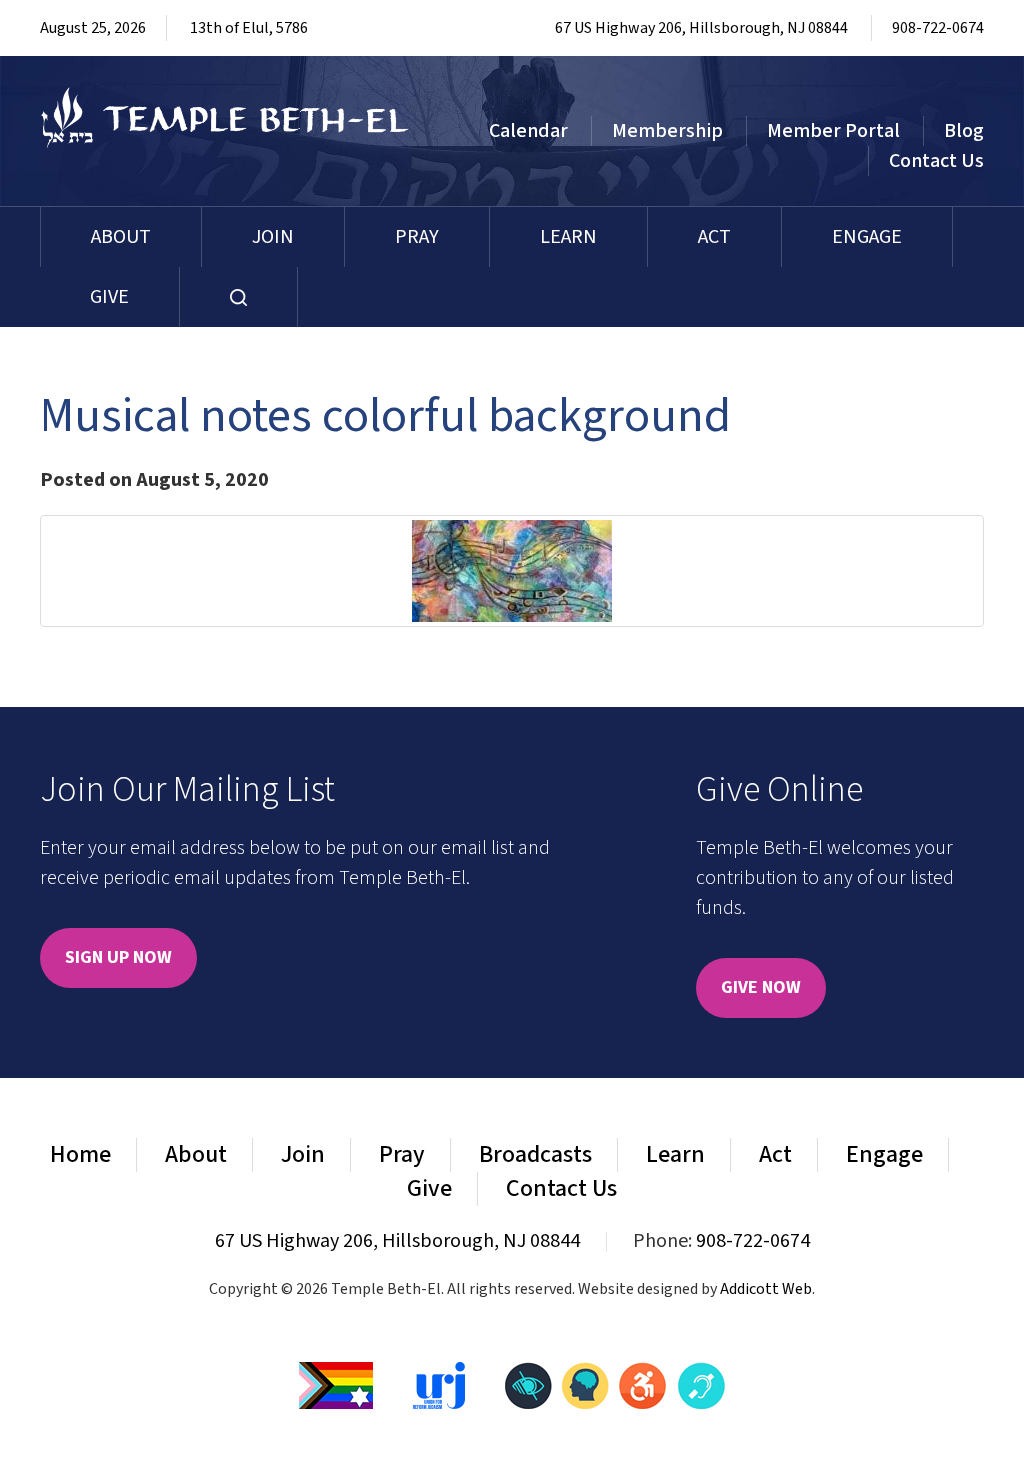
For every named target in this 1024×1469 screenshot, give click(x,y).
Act (714, 237)
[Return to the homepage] (225, 117)
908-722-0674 (938, 28)
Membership (667, 131)
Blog (964, 131)
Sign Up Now (118, 957)
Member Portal (833, 131)
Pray (417, 237)
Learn (568, 237)
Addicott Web (766, 1289)
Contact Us (936, 161)
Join (273, 237)
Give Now (761, 987)
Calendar (528, 131)
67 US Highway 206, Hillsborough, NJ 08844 (701, 28)
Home (80, 1154)
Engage (867, 237)
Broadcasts (535, 1154)
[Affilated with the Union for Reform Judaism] (439, 1384)
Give (109, 297)
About (121, 237)
